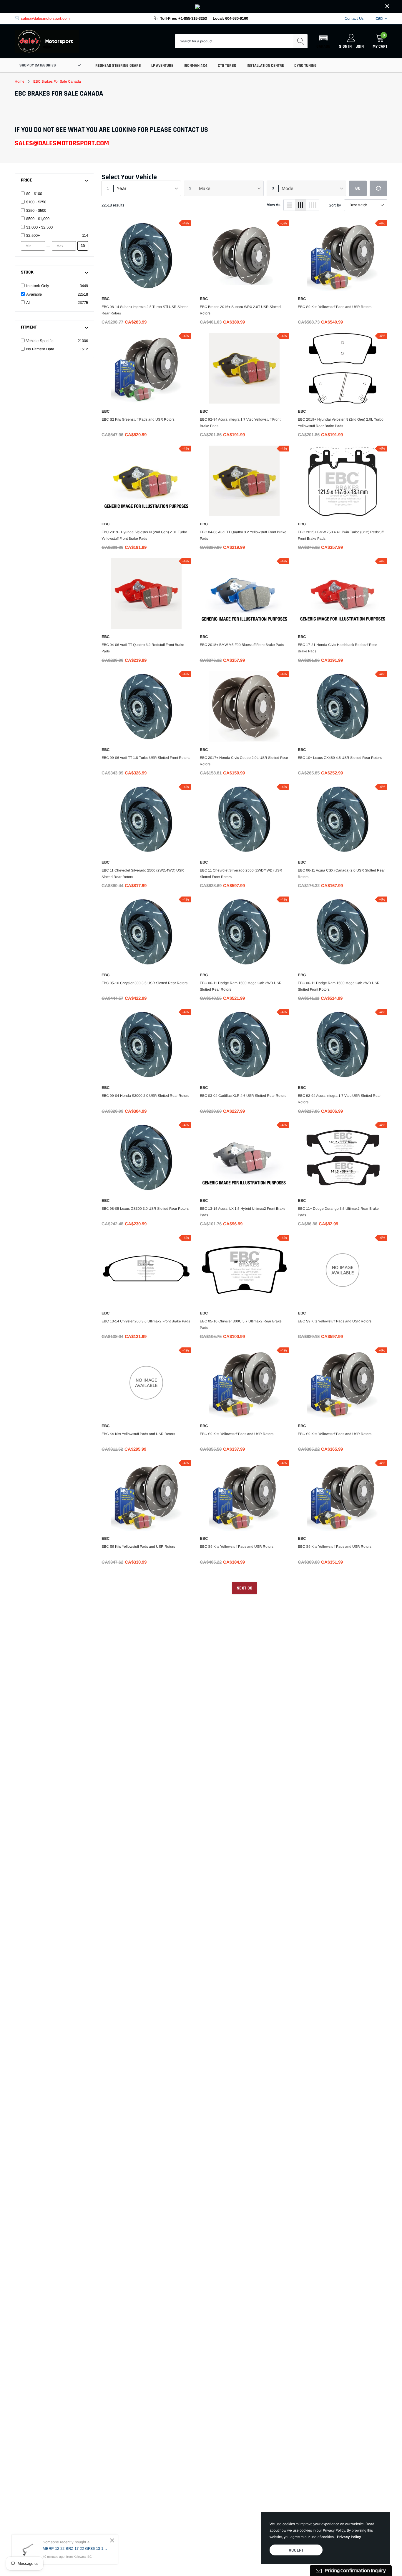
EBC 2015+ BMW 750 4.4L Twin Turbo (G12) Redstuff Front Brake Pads (341, 535)
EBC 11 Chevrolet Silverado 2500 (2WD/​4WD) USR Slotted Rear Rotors (143, 874)
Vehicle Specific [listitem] (40, 341)
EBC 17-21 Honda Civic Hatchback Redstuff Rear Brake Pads (337, 648)
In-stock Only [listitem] (38, 286)
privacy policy (349, 2537)
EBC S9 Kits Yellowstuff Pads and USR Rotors (335, 307)
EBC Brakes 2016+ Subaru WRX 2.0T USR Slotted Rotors (240, 310)
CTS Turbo (227, 66)
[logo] (47, 41)
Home (20, 81)
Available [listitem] (34, 294)
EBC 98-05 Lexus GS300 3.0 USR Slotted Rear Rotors (145, 1209)
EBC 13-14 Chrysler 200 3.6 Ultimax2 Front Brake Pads (146, 1321)
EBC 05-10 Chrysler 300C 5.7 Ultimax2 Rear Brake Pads (241, 1324)
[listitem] (57, 194)
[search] (300, 41)
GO (83, 246)
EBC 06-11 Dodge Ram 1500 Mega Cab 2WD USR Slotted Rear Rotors (241, 986)
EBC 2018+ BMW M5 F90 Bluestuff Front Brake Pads (242, 645)
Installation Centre (265, 66)
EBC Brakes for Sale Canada (57, 81)
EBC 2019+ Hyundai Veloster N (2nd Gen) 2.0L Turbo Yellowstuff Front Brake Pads (144, 535)
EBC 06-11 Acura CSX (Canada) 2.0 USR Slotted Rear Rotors (341, 874)
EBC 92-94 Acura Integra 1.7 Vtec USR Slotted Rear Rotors (339, 1099)
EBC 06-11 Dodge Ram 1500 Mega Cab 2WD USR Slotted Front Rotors (339, 986)
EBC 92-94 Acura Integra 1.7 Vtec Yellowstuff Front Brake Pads (240, 423)
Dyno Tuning (305, 66)
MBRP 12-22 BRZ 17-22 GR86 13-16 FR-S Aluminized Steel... (76, 2548)
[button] (323, 41)
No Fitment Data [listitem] (40, 349)
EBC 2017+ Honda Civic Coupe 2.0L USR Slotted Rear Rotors (244, 761)
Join (360, 46)
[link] (201, 6)
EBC (106, 299)
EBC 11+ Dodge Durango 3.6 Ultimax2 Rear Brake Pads (338, 1212)
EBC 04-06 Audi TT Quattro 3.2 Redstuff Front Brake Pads (143, 648)
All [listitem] (28, 303)
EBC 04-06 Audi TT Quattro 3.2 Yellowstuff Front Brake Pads (243, 535)
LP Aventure (162, 66)
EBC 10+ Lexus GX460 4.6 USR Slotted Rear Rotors (340, 758)
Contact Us (354, 18)
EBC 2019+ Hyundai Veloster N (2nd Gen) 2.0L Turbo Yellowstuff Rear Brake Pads (341, 423)
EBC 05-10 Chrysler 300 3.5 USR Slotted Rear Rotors (144, 983)
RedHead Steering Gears (118, 66)
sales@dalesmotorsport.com (45, 18)
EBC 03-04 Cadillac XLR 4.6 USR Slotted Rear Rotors (243, 1096)
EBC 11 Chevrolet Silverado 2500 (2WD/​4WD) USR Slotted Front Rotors (241, 874)
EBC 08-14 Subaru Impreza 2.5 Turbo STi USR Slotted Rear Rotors (145, 310)
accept (296, 2550)
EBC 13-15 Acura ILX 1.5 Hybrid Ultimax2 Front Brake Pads (243, 1212)
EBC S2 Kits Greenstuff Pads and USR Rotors (138, 419)
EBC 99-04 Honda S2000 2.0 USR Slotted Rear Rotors (145, 1096)
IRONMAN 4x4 (196, 66)
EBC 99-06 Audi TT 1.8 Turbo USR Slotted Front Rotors (146, 758)
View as (274, 205)
